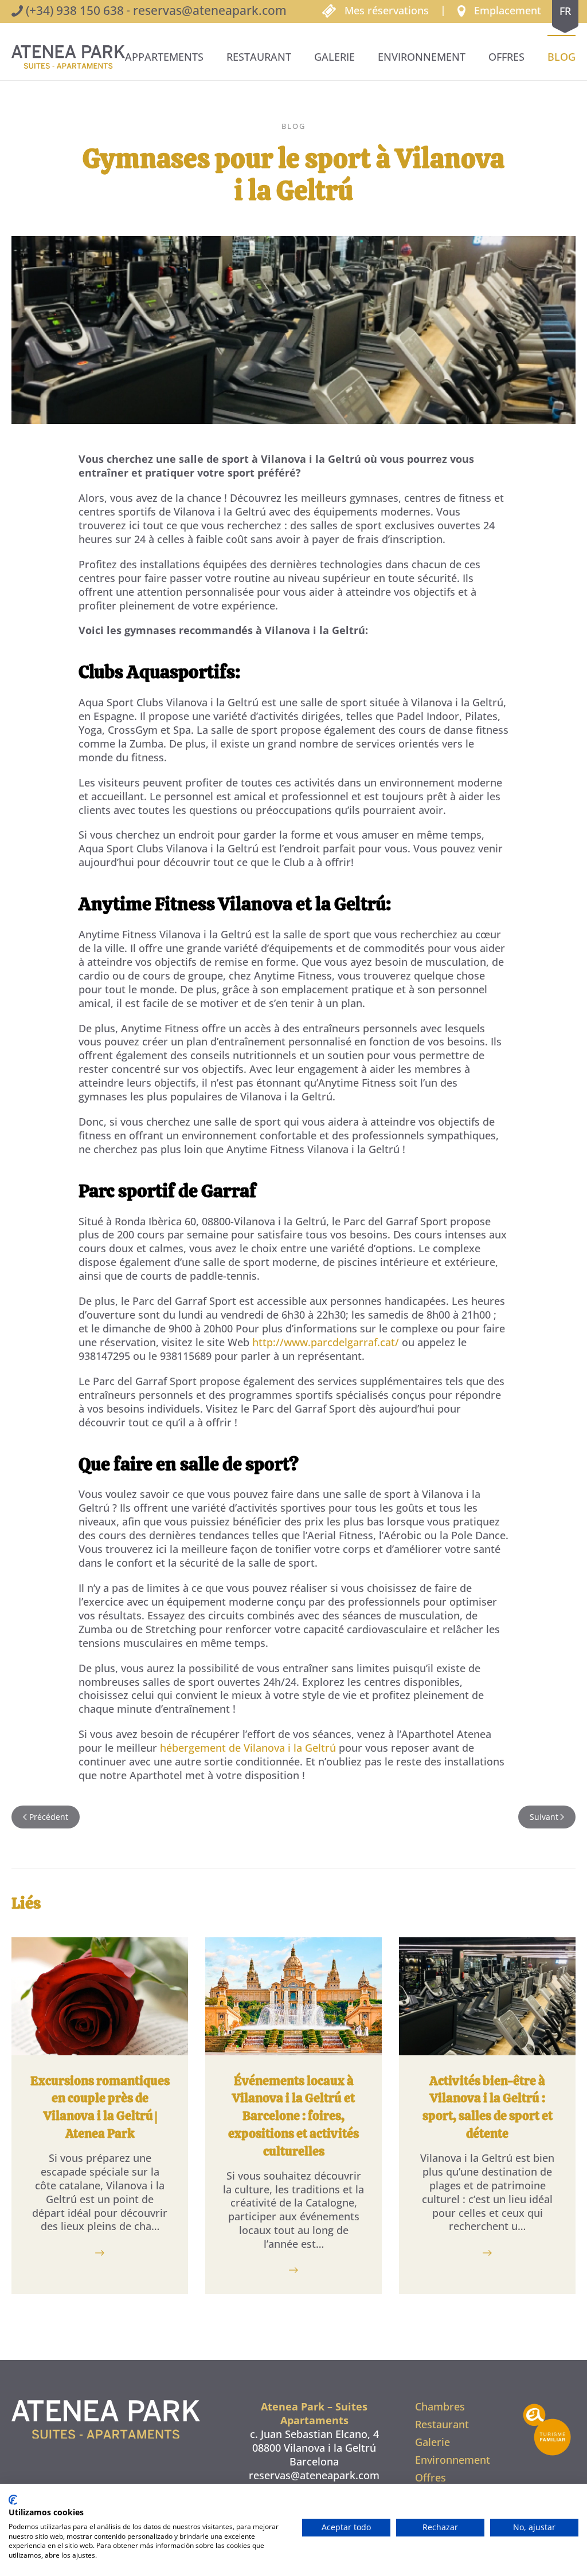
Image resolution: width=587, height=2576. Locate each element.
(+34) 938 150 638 (75, 10)
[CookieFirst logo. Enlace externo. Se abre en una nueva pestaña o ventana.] (13, 2500)
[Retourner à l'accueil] (68, 57)
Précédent (49, 1817)
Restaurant (259, 57)
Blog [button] (561, 57)
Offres (506, 57)
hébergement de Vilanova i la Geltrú (248, 1748)
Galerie (334, 57)
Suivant (544, 1817)
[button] (499, 10)
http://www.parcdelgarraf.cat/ (326, 1342)
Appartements (164, 57)
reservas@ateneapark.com (210, 10)
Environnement (422, 57)
